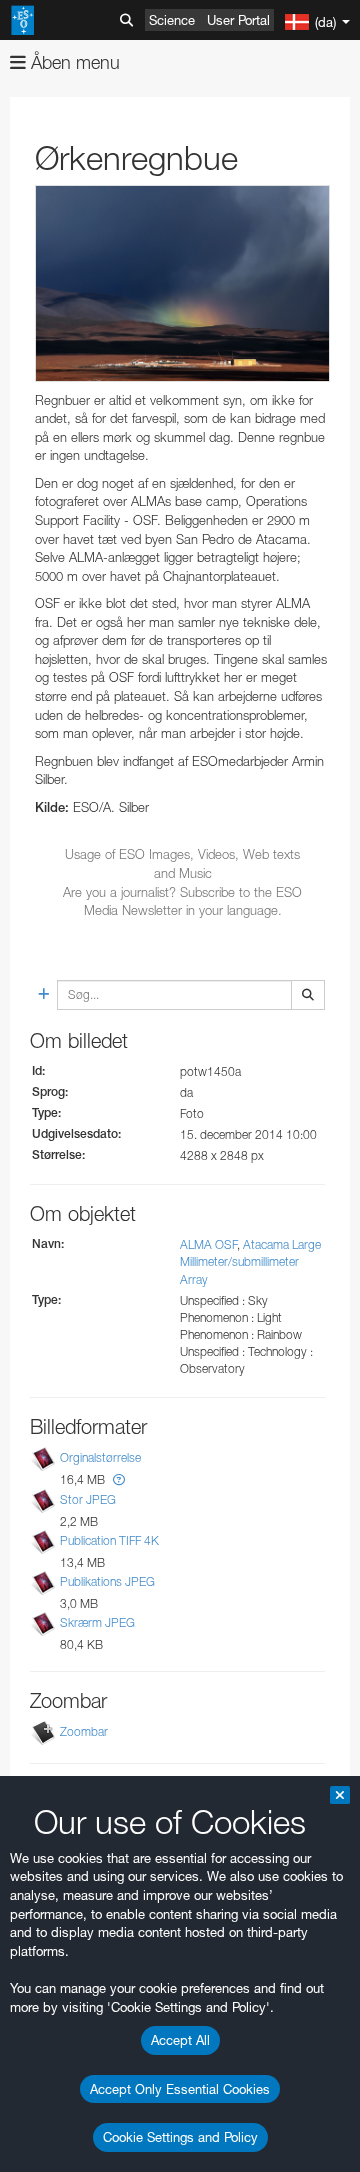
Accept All (180, 2040)
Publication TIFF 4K (109, 1540)
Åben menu (73, 62)
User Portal (238, 20)
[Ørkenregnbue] (182, 283)
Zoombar (84, 1731)
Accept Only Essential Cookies (180, 2089)
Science (172, 20)
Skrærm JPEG (97, 1622)
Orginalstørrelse (100, 1458)
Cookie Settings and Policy (180, 2137)
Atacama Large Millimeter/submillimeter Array (250, 1261)
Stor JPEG (88, 1499)
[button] (119, 1479)
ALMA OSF (208, 1244)
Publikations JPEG (107, 1581)
